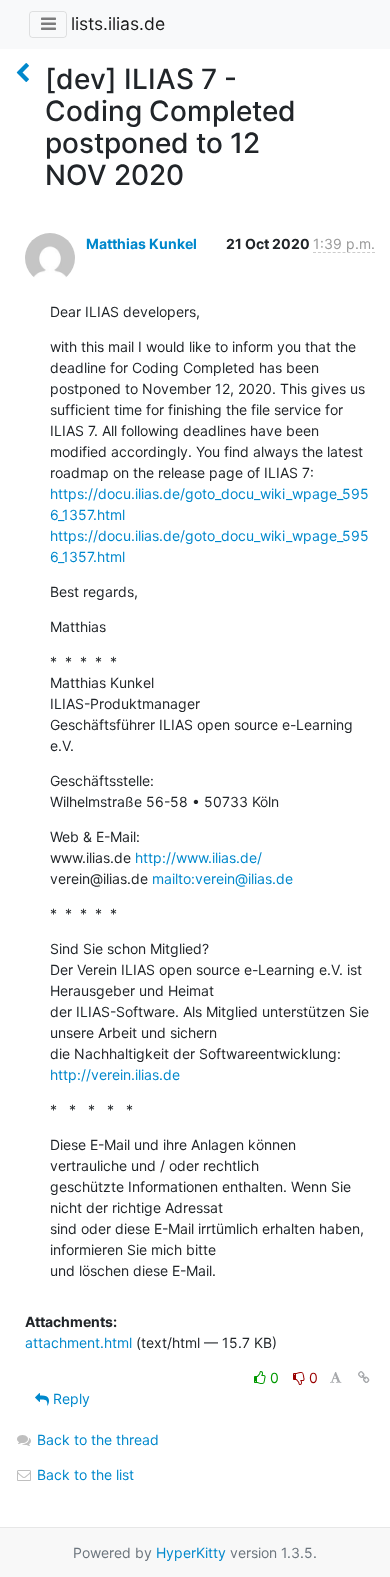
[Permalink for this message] (364, 1377)
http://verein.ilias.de (115, 1074)
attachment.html (78, 1342)
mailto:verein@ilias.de (222, 878)
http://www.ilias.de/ (198, 857)
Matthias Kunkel (141, 243)
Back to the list (83, 1474)
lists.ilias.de (118, 23)
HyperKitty (191, 1552)
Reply (69, 1398)
